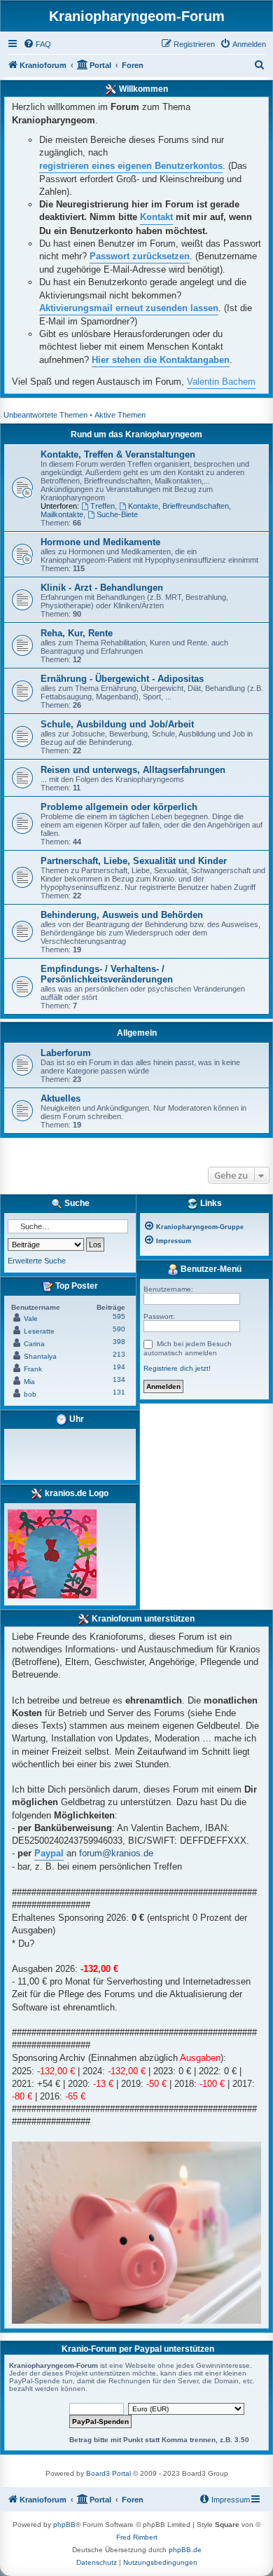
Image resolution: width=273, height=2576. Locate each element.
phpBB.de (185, 2550)
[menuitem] (37, 44)
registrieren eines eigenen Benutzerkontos (131, 166)
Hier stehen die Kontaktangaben (161, 360)
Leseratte (39, 1331)
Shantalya (40, 1356)
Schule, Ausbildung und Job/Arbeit (117, 724)
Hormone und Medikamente (100, 542)
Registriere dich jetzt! (177, 1368)
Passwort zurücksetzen (140, 256)
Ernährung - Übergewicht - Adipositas (122, 679)
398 (119, 1342)
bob (30, 1394)
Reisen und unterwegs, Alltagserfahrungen (133, 770)
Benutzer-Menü (210, 1269)
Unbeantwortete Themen (45, 415)
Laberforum (66, 1053)
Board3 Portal (108, 2473)
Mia (29, 1382)
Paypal (49, 1853)
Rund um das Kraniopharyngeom (136, 434)
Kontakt (156, 217)
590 (119, 1329)
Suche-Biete (117, 514)
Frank (33, 1369)
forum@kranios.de (116, 1853)
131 (119, 1392)
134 (119, 1379)
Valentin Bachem (221, 382)
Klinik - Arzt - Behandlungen (102, 588)
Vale (31, 1318)
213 (119, 1354)
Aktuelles (61, 1098)
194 (119, 1367)
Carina (34, 1344)
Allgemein (137, 1033)
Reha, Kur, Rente (77, 633)
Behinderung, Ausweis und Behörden (122, 915)
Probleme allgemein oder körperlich (119, 807)
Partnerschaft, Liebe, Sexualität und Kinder (134, 861)
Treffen (103, 506)
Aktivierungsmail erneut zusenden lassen (129, 308)
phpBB (64, 2524)
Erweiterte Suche (37, 1261)
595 (119, 1316)
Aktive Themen (120, 415)
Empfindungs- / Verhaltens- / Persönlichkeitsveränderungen (107, 974)
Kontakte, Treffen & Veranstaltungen (118, 454)
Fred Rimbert (137, 2537)
